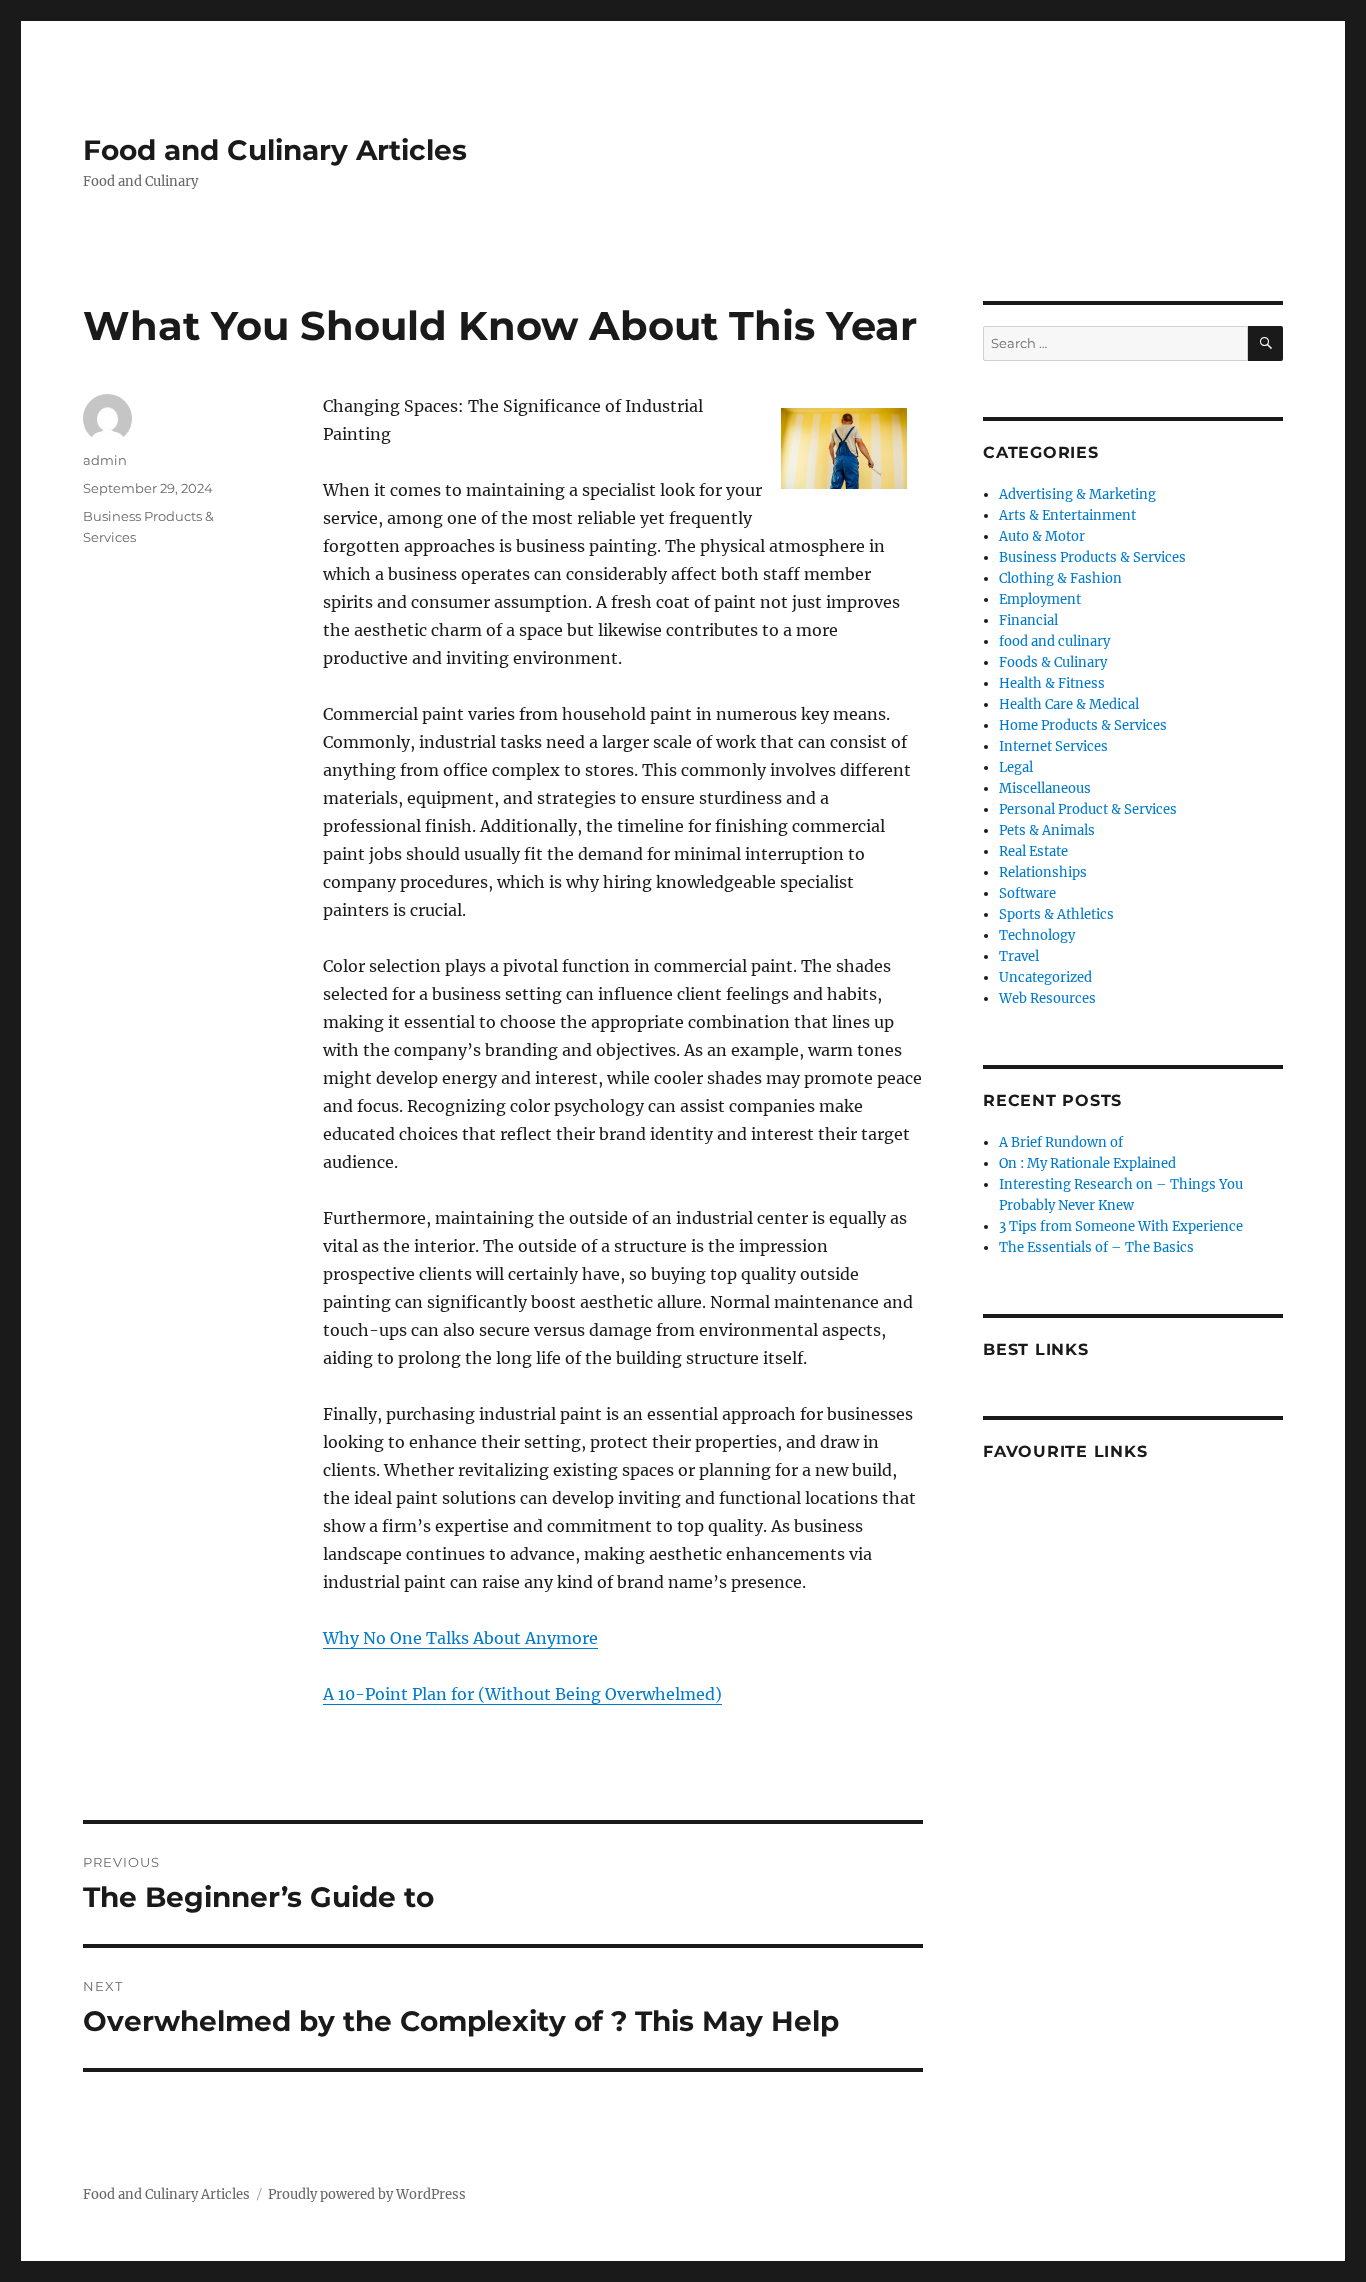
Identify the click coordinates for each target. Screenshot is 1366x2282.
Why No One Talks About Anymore (460, 1638)
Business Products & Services (1092, 557)
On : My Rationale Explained (1087, 1163)
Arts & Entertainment (1067, 515)
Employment (1040, 599)
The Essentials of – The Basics (1096, 1247)
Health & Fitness (1052, 683)
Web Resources (1047, 998)
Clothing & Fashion (1060, 578)
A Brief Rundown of (1061, 1142)
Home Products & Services (1083, 725)
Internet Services (1053, 746)
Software (1027, 893)
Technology (1037, 935)
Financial (1028, 620)
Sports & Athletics (1056, 914)
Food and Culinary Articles (275, 150)
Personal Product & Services (1088, 809)
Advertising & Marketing (1077, 494)
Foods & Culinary (1053, 662)
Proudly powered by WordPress (367, 2194)
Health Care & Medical (1069, 704)
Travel (1019, 956)
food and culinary (1054, 641)
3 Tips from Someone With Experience (1121, 1226)
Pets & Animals (1047, 830)
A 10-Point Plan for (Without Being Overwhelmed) (522, 1694)
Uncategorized (1045, 977)
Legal (1016, 767)
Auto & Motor (1042, 536)
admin (105, 460)
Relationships (1043, 872)
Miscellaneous (1045, 788)
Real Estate (1033, 851)
